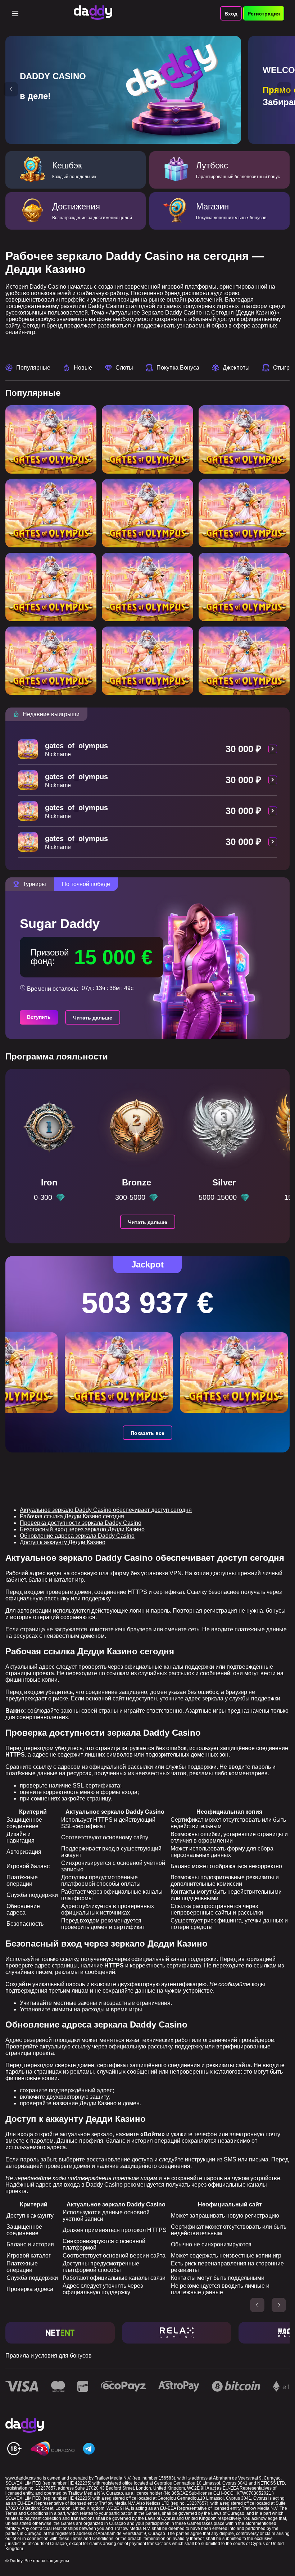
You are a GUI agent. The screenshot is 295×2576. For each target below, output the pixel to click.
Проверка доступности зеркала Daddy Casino (81, 1523)
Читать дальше (93, 1018)
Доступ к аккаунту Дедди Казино (63, 1542)
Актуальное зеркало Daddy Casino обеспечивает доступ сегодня (106, 1510)
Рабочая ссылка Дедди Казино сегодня (72, 1516)
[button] (11, 89)
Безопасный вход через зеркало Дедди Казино (82, 1529)
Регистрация (264, 14)
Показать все (147, 1433)
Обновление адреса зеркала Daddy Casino (77, 1536)
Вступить (39, 1017)
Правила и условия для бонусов (49, 2356)
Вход (231, 14)
